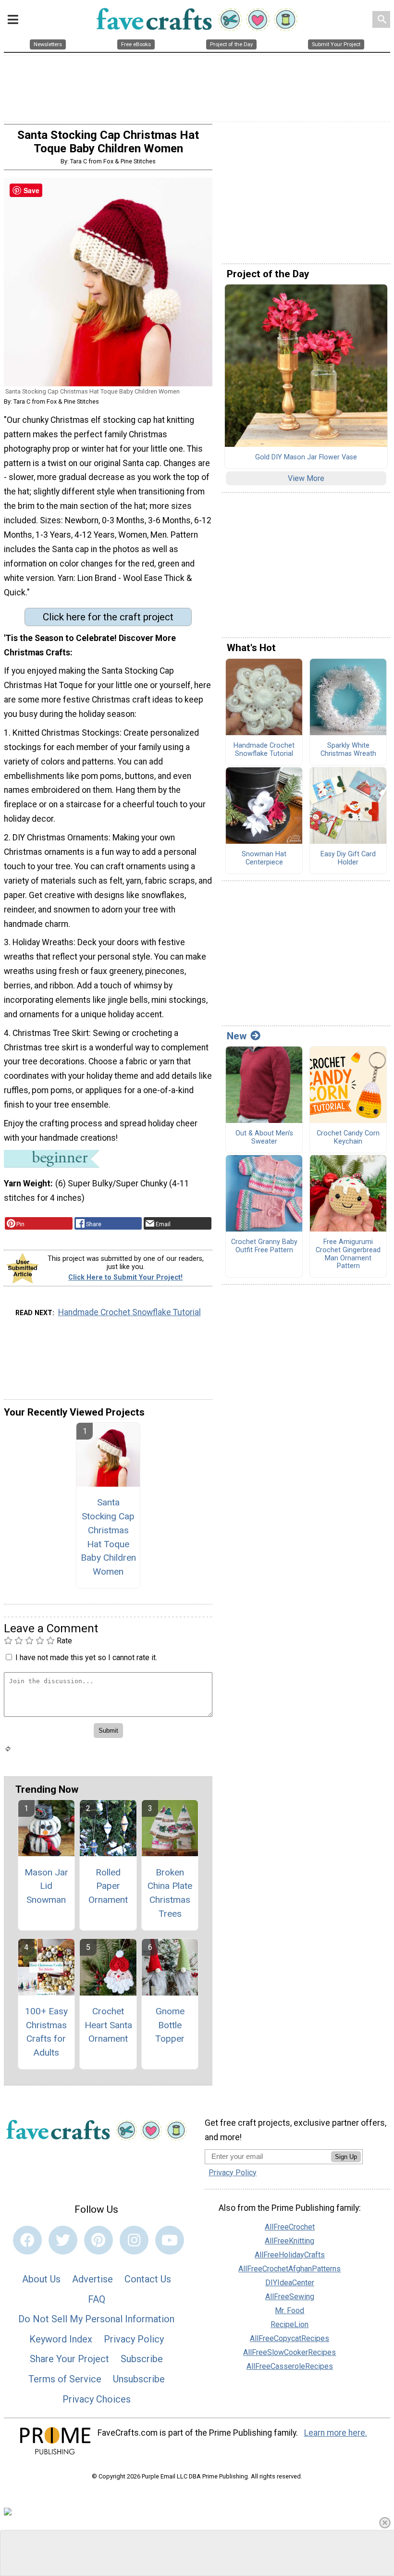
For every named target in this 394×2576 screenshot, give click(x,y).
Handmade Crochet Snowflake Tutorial (129, 1312)
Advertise (92, 2279)
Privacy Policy (134, 2339)
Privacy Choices (97, 2399)
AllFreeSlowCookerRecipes (289, 2352)
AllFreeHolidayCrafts (290, 2255)
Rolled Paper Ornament (108, 1886)
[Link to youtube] (170, 2240)
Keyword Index (61, 2339)
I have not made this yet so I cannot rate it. (86, 1658)
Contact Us (148, 2279)
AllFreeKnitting (289, 2241)
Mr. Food (289, 2311)
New (237, 1036)
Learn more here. (336, 2433)
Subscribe (142, 2359)
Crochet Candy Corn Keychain (348, 1138)
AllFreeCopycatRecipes (289, 2338)
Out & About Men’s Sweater (264, 1138)
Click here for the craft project (108, 617)
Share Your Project (69, 2359)
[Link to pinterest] (98, 2240)
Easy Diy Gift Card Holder (348, 858)
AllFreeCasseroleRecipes (290, 2366)
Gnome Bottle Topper (170, 2025)
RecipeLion (289, 2324)
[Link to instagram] (134, 2240)
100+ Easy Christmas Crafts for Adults (46, 2032)
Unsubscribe (139, 2379)
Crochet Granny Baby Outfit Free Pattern (264, 1246)
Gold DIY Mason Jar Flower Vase (306, 457)
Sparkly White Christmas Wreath (348, 750)
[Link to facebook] (27, 2240)
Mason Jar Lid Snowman (46, 1886)
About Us (41, 2279)
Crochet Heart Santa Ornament (108, 2025)
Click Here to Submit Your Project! (125, 1277)
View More (306, 478)
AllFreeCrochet (290, 2227)
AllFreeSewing (290, 2297)
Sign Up (346, 2157)
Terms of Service (65, 2379)
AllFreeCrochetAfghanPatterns (289, 2269)
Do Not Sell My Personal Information (96, 2319)
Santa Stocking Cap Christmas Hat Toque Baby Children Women (108, 1537)
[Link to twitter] (63, 2240)
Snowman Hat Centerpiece (264, 858)
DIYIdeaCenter (290, 2283)
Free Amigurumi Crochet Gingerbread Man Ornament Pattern (348, 1254)
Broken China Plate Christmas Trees (170, 1893)
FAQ (97, 2299)
